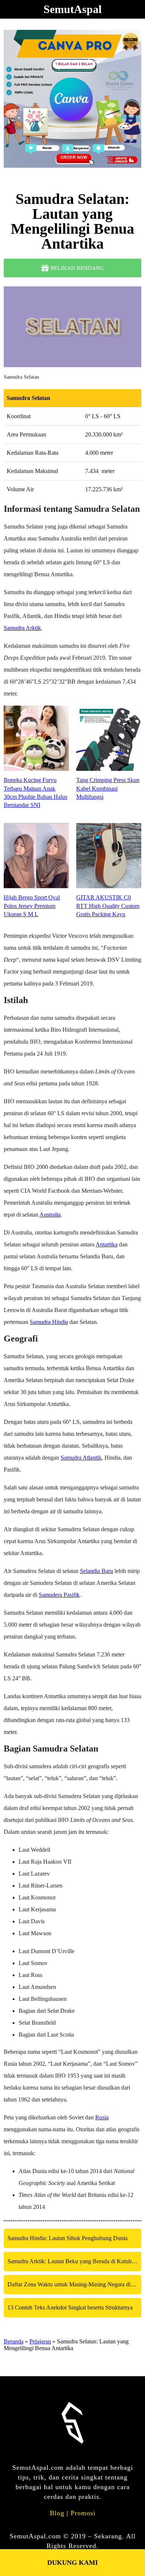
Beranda (14, 2341)
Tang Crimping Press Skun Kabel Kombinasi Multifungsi (108, 788)
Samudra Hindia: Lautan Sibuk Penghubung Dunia (67, 2238)
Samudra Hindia (49, 1322)
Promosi (83, 2513)
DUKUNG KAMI (72, 2563)
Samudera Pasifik (59, 1595)
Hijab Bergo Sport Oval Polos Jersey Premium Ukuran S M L (32, 906)
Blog (57, 2513)
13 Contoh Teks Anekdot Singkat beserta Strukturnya (70, 2307)
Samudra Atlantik (81, 1458)
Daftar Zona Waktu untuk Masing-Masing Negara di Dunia (74, 2284)
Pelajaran (40, 2341)
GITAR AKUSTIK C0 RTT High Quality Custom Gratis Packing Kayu (108, 906)
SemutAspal (72, 9)
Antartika (107, 1244)
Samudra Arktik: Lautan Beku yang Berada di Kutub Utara (74, 2261)
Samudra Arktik (22, 628)
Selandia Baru (96, 1571)
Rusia (102, 2117)
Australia (50, 1215)
